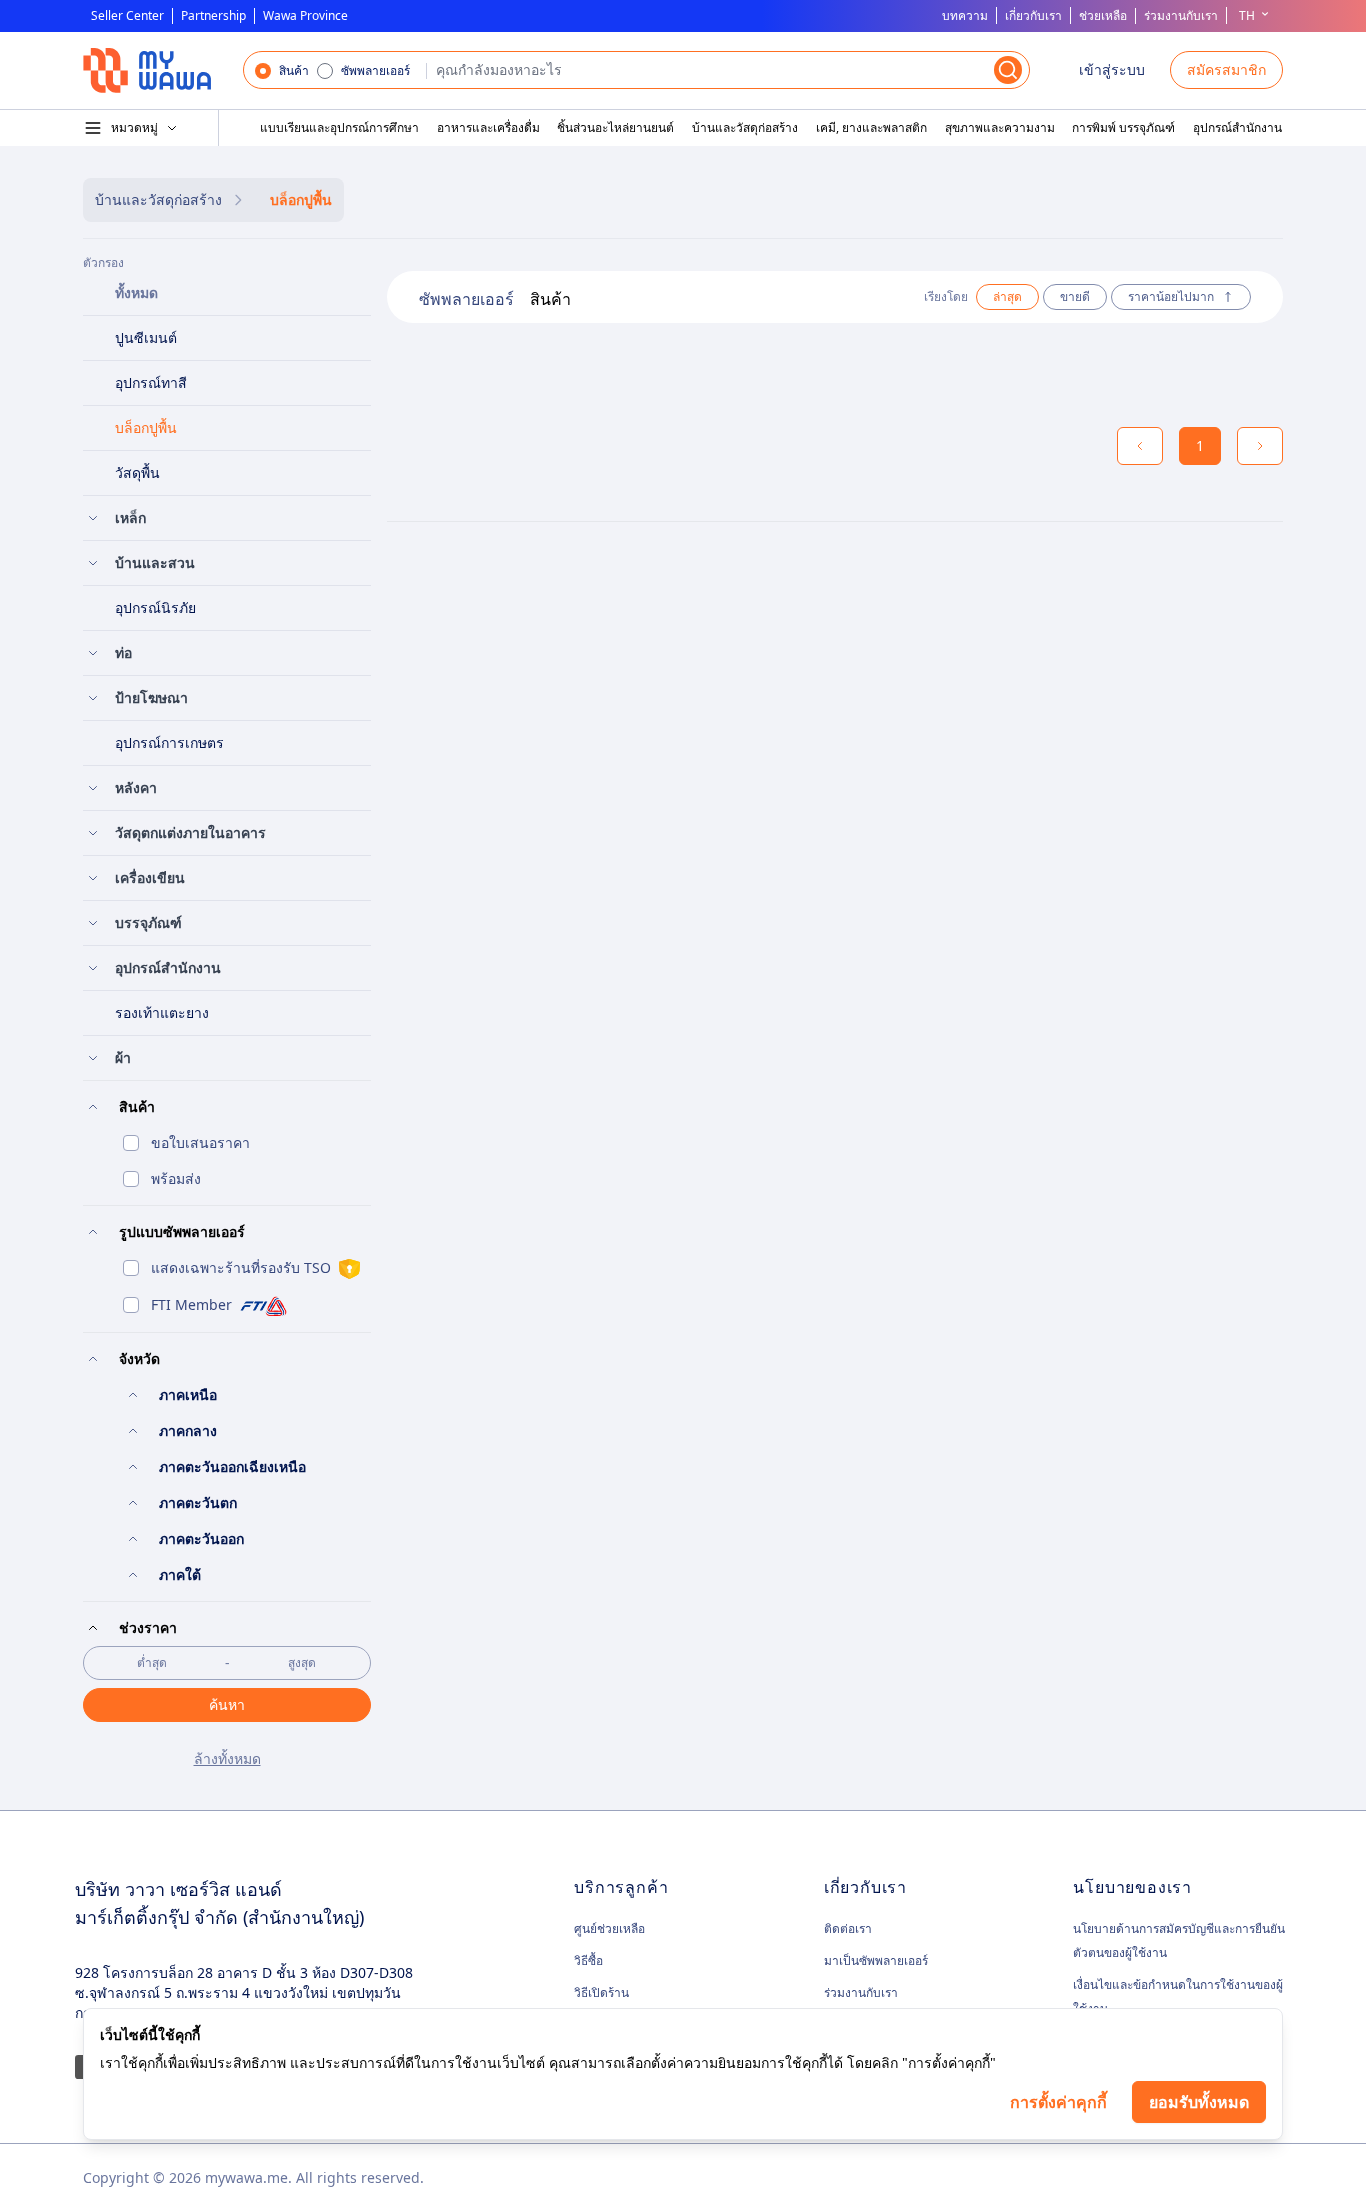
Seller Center (127, 16)
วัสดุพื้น (137, 472)
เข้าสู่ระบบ (1112, 69)
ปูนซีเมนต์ (146, 337)
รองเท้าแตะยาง (162, 1012)
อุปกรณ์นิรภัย (155, 607)
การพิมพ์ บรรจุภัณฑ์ (1123, 128)
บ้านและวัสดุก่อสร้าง (745, 128)
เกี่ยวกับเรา (1033, 15)
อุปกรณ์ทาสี (151, 382)
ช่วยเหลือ (1103, 16)
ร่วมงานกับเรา (1181, 15)
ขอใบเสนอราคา (200, 1142)
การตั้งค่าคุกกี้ (1058, 2102)
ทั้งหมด (136, 292)
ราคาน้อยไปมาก (1171, 296)
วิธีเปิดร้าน (601, 1992)
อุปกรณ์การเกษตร (169, 742)
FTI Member (191, 1304)
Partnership (213, 16)
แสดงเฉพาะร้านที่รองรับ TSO (241, 1267)
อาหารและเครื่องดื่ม (488, 128)
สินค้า (294, 71)
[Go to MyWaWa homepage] (147, 70)
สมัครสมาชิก (1226, 69)
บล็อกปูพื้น (301, 199)
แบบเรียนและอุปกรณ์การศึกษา (339, 128)
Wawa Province (305, 16)
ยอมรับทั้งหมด (1199, 2102)
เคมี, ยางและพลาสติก (871, 128)
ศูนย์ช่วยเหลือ (609, 1929)
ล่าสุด (1007, 296)
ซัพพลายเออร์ (375, 71)
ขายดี (1075, 296)
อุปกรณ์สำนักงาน (1237, 128)
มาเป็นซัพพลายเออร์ (876, 1960)
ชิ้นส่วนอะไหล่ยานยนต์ (615, 128)
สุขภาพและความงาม (1000, 128)
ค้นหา (227, 1704)
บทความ (965, 15)
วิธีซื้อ (588, 1960)
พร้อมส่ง (176, 1178)
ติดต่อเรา (848, 1928)
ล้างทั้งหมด (227, 1758)
